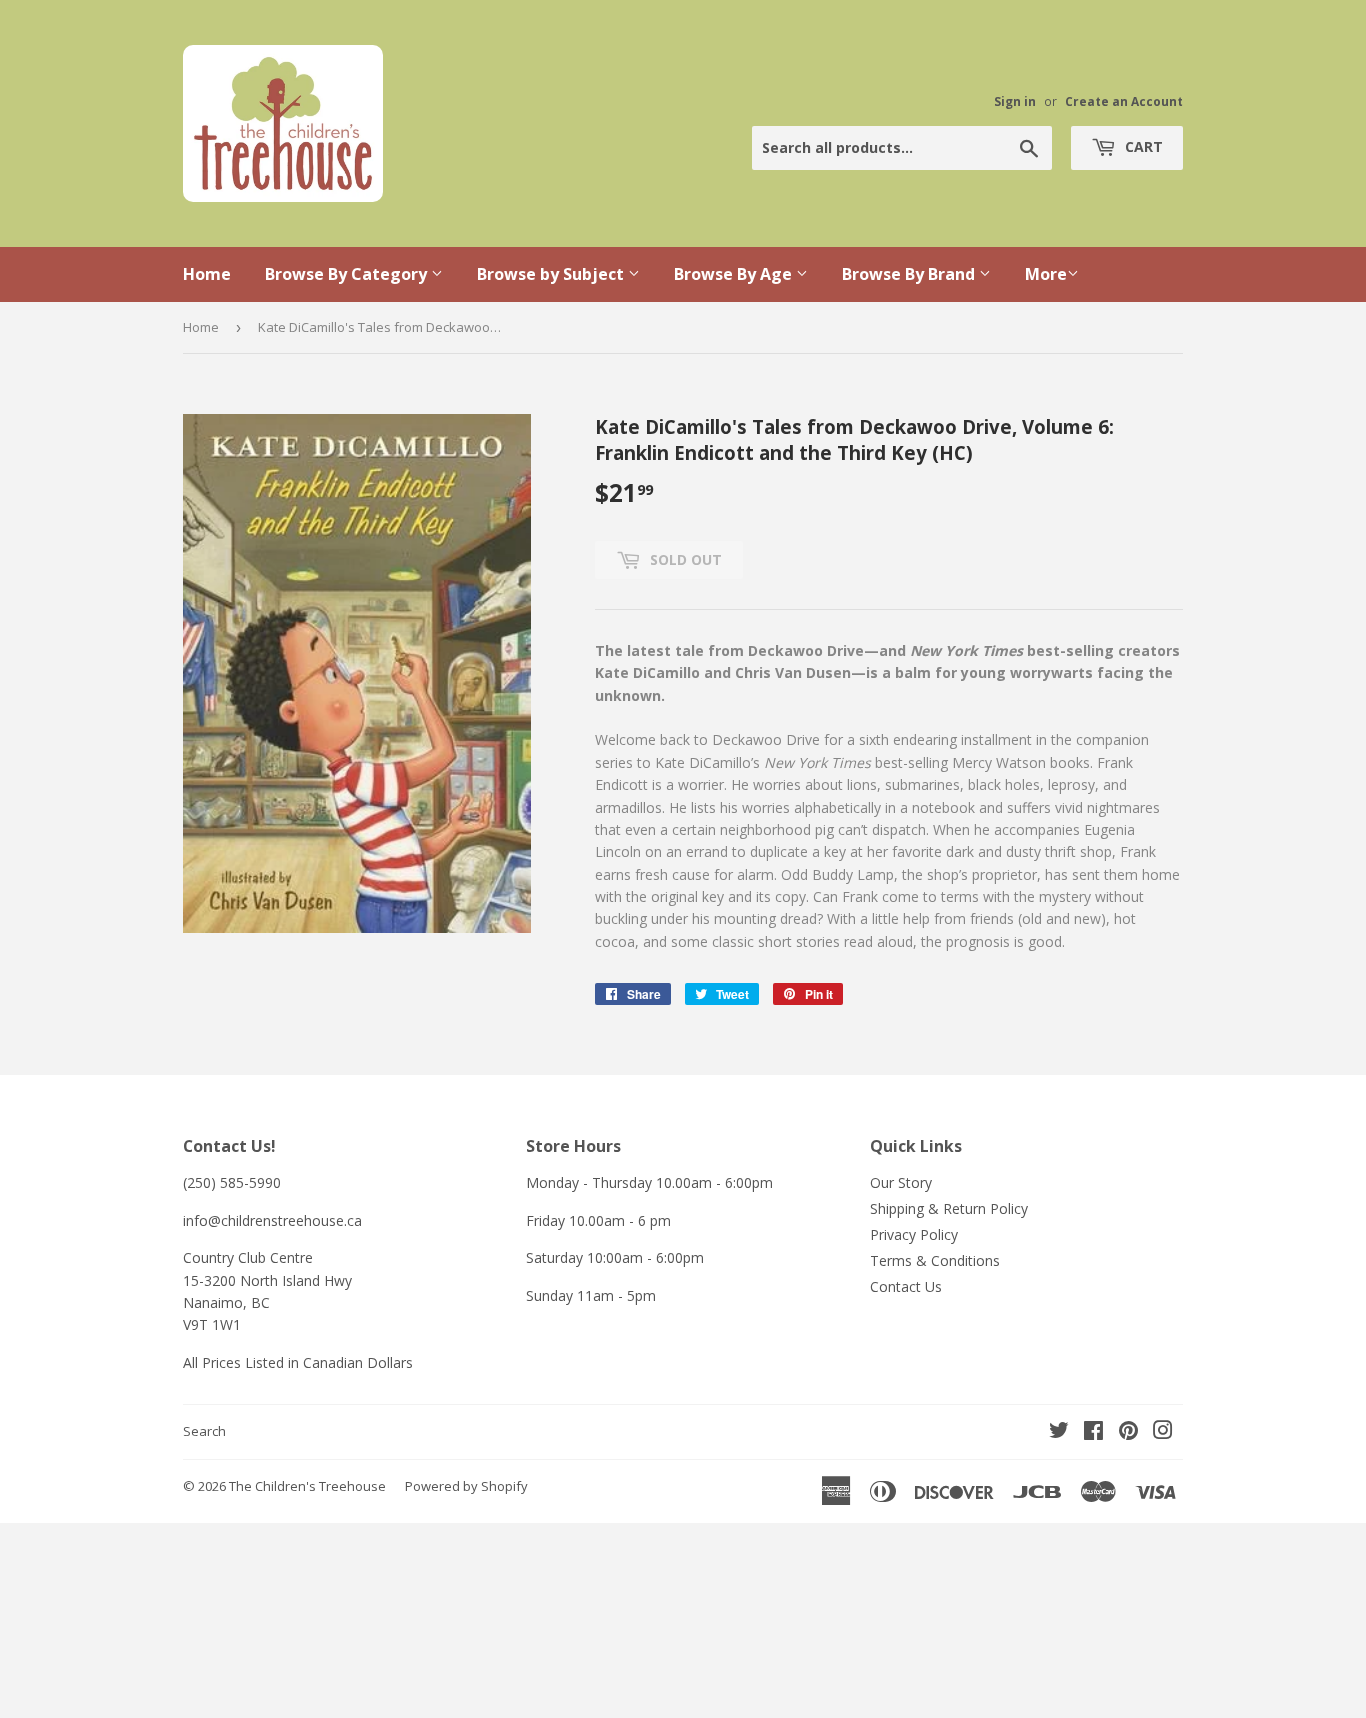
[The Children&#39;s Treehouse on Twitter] (1059, 1432)
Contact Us (906, 1286)
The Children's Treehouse (307, 1486)
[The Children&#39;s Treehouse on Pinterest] (1128, 1432)
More (1046, 274)
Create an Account (1124, 101)
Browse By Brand (910, 274)
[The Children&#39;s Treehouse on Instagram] (1163, 1432)
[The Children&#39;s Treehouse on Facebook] (1093, 1432)
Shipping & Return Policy (949, 1208)
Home (207, 274)
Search (204, 1431)
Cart (1142, 146)
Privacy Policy (914, 1234)
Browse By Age (735, 274)
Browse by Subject (552, 274)
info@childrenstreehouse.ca (272, 1220)
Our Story (901, 1182)
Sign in (1015, 101)
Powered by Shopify (466, 1486)
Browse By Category (348, 274)
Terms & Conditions (935, 1260)
